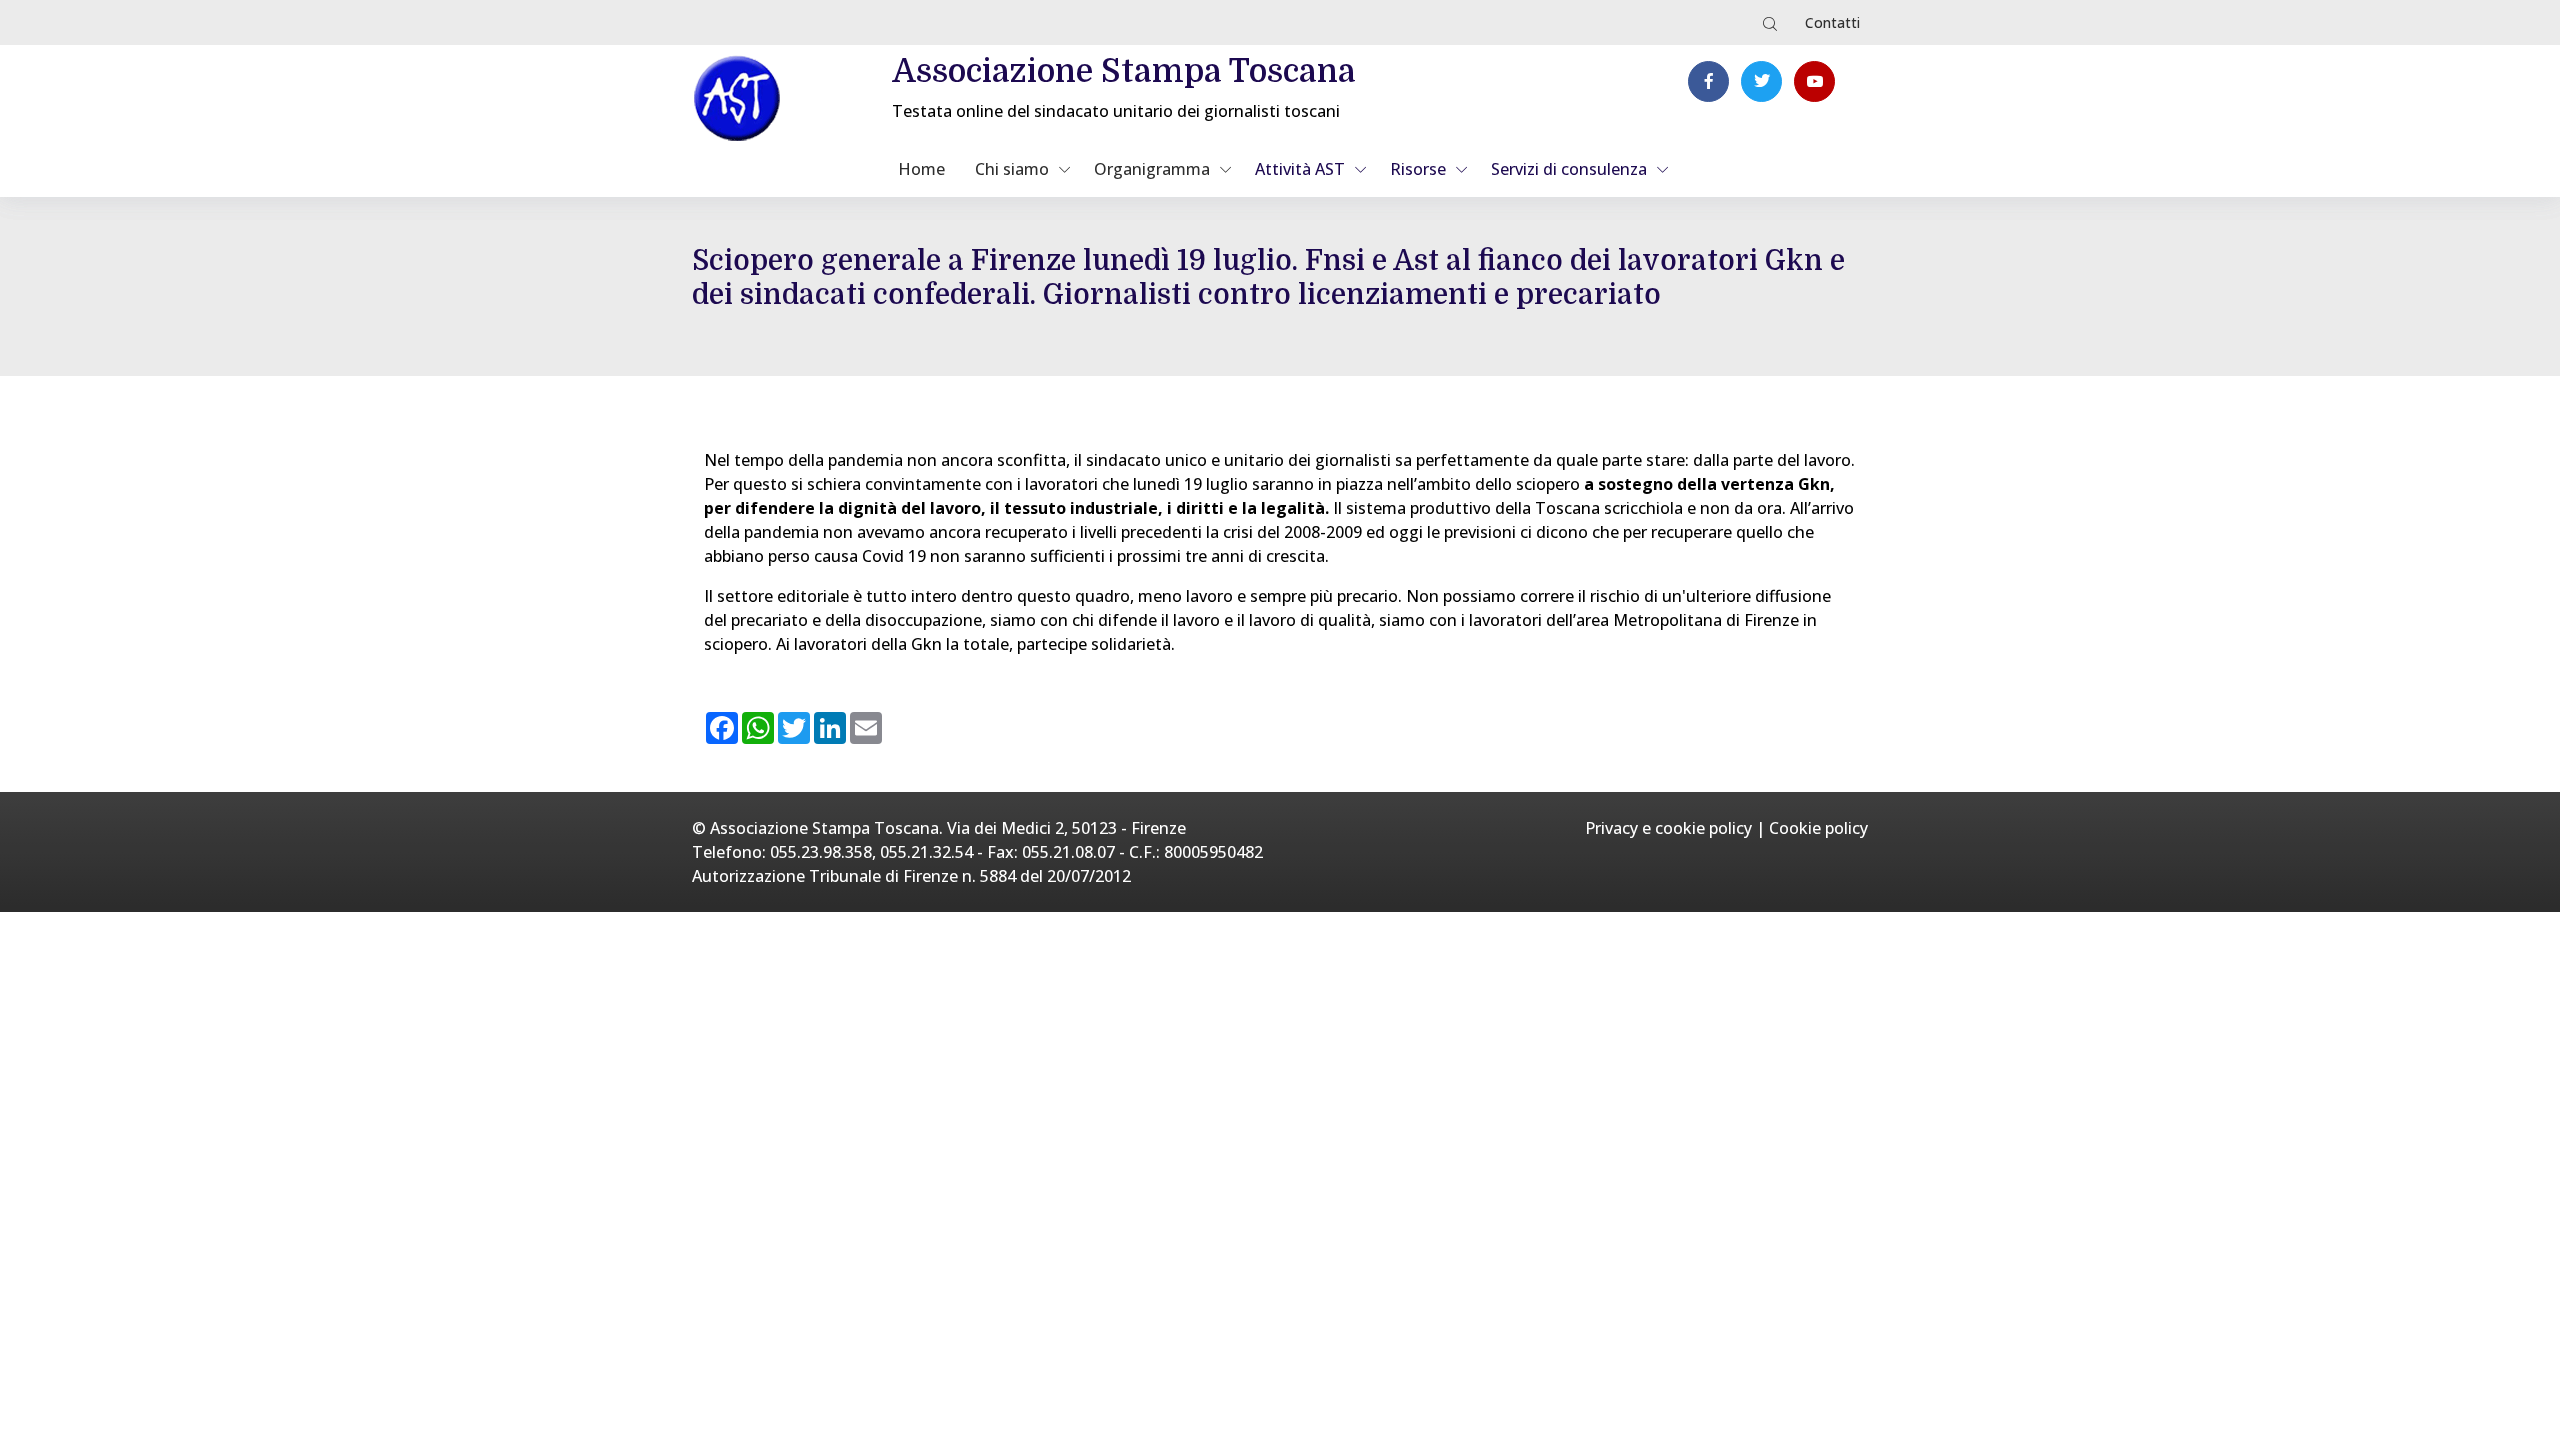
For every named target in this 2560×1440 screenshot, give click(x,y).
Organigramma (1152, 169)
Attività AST (1300, 169)
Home (921, 169)
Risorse (1418, 169)
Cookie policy (1818, 828)
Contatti (1832, 22)
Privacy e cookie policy (1668, 828)
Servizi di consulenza (1569, 169)
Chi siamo (1012, 169)
